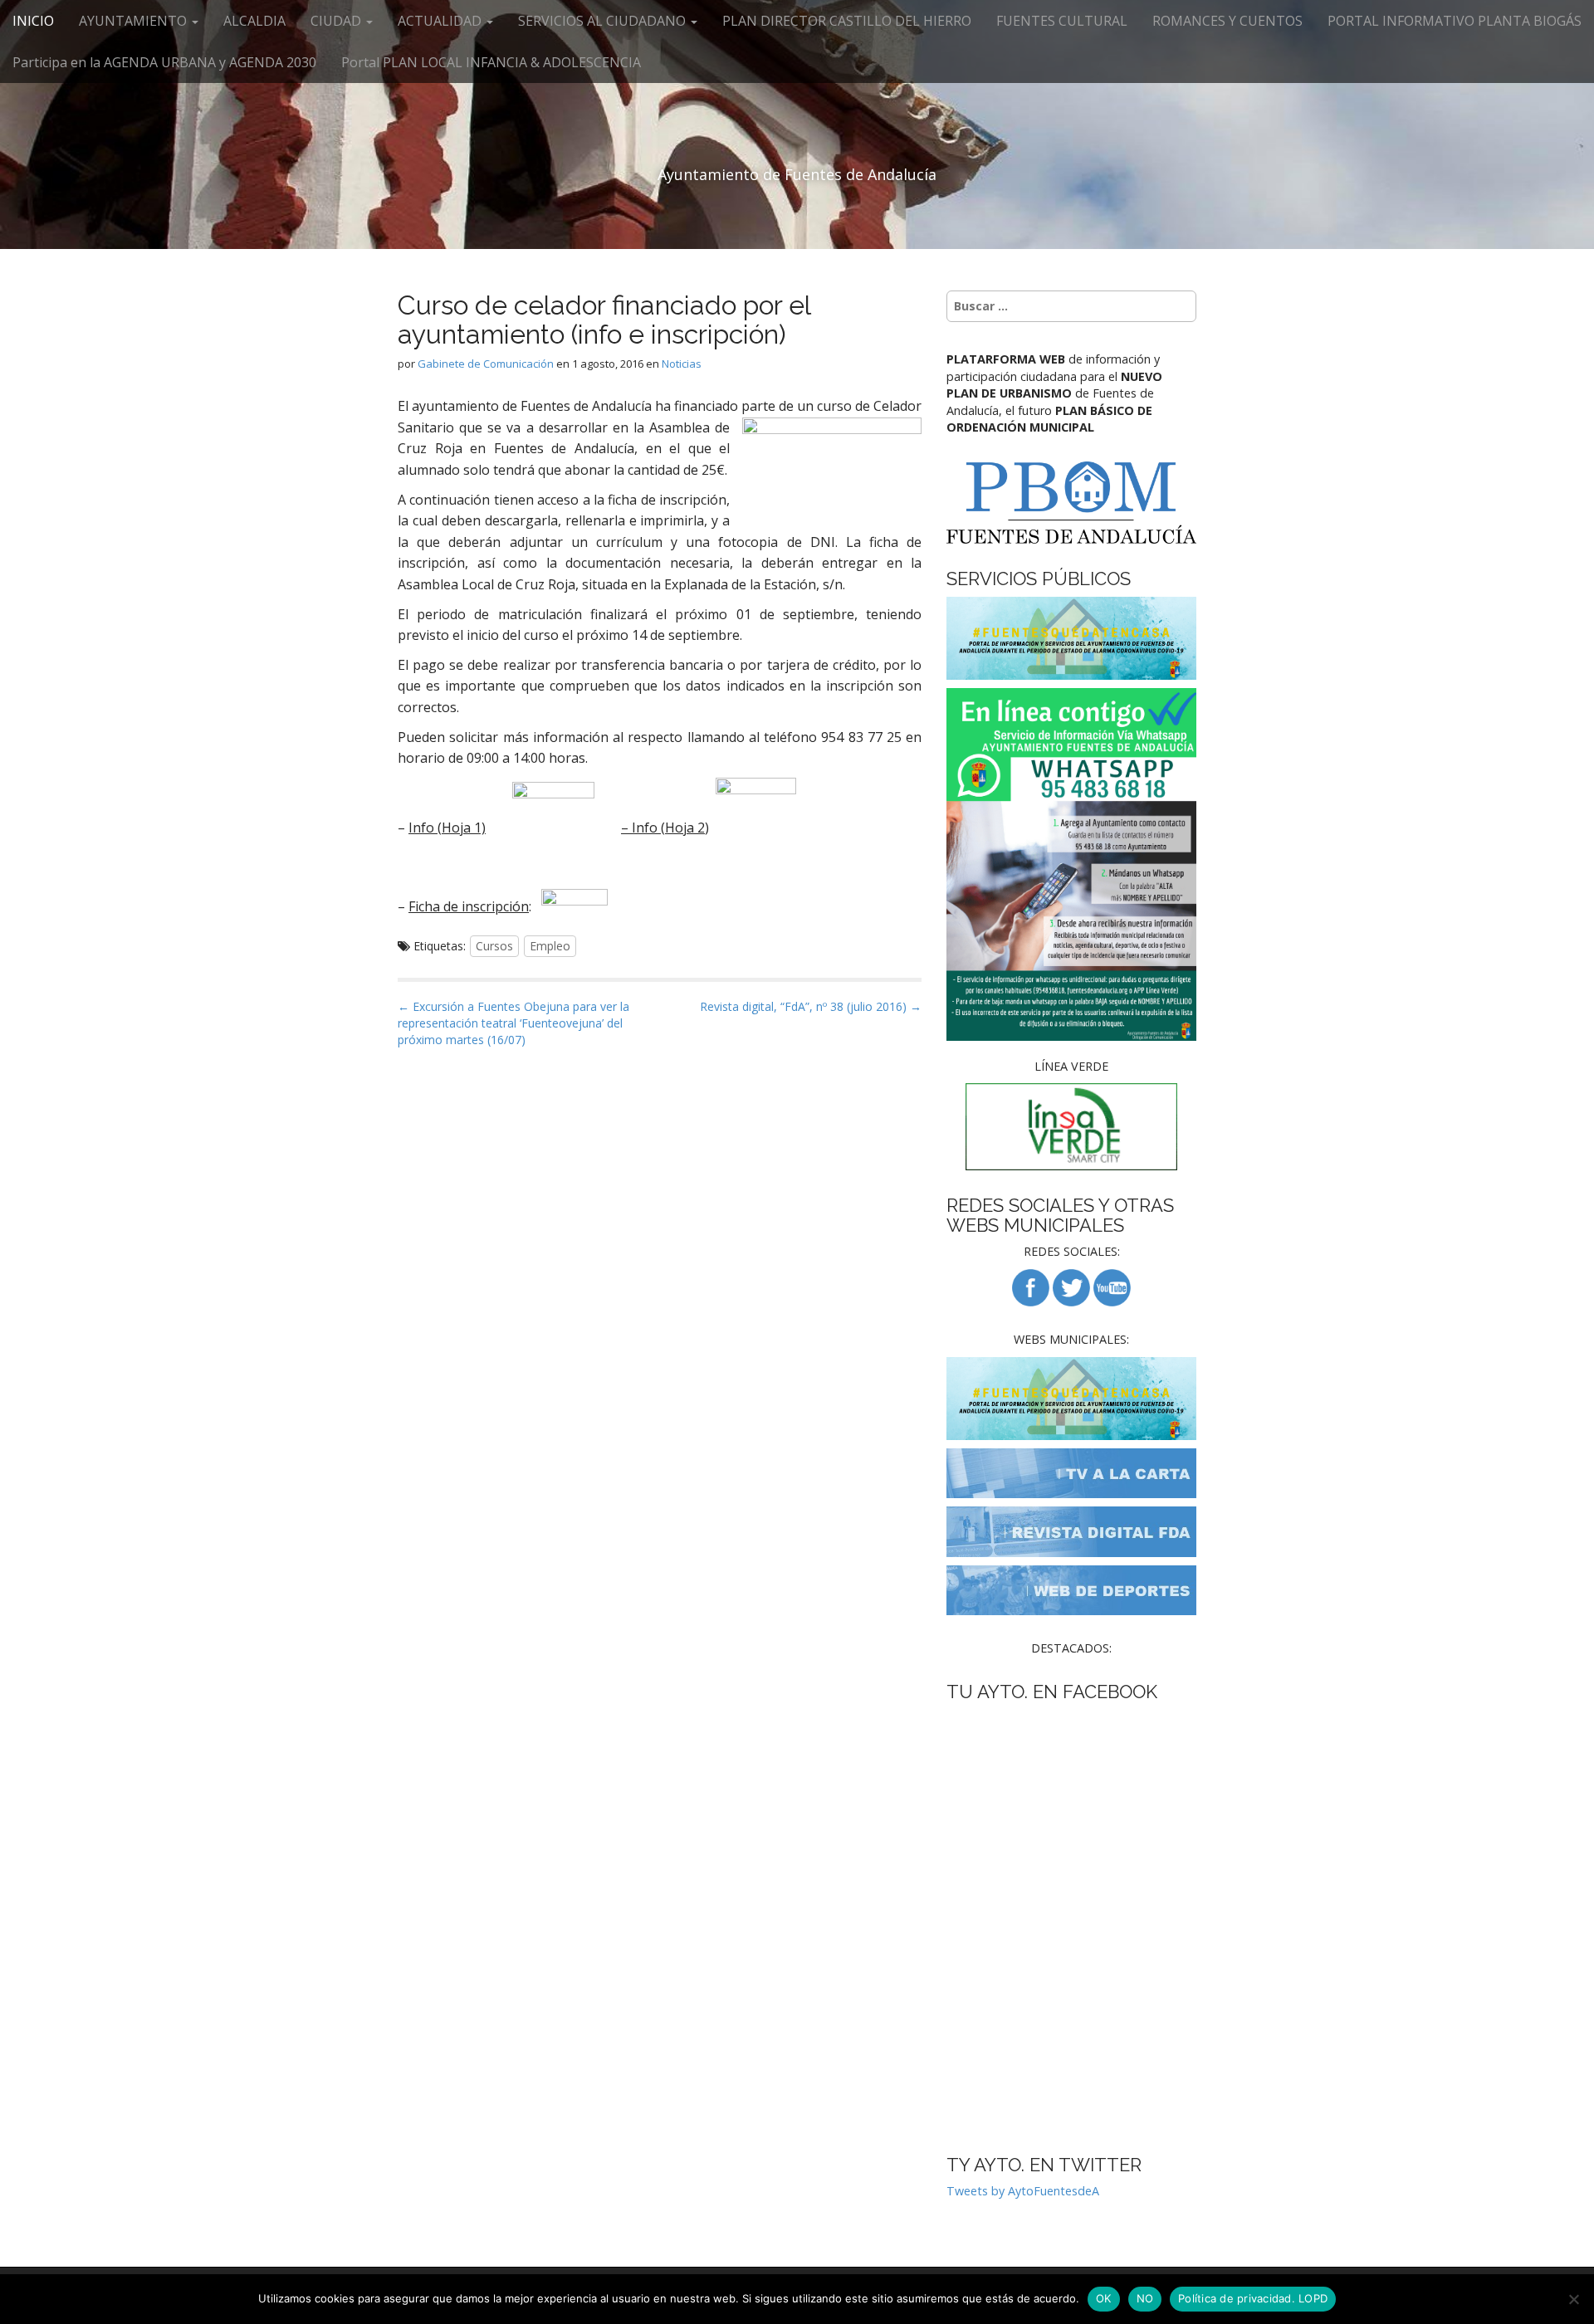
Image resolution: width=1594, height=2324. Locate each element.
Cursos (494, 946)
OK (1104, 2298)
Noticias (682, 364)
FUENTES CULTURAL (1062, 21)
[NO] (1573, 2299)
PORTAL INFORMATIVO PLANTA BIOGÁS (1455, 21)
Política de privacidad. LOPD (1253, 2298)
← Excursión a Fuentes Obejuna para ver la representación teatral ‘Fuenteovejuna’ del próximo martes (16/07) (513, 1023)
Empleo (550, 946)
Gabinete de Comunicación (486, 364)
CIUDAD (337, 21)
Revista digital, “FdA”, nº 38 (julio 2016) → (811, 1006)
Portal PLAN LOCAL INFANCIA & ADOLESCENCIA (491, 62)
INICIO (33, 21)
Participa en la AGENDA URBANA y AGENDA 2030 (164, 62)
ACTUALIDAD (441, 21)
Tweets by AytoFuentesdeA (1023, 2191)
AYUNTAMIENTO (134, 21)
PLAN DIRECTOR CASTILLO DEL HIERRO (847, 21)
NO (1145, 2298)
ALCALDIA (254, 21)
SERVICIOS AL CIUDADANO (604, 21)
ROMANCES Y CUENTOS (1227, 21)
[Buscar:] (1071, 306)
